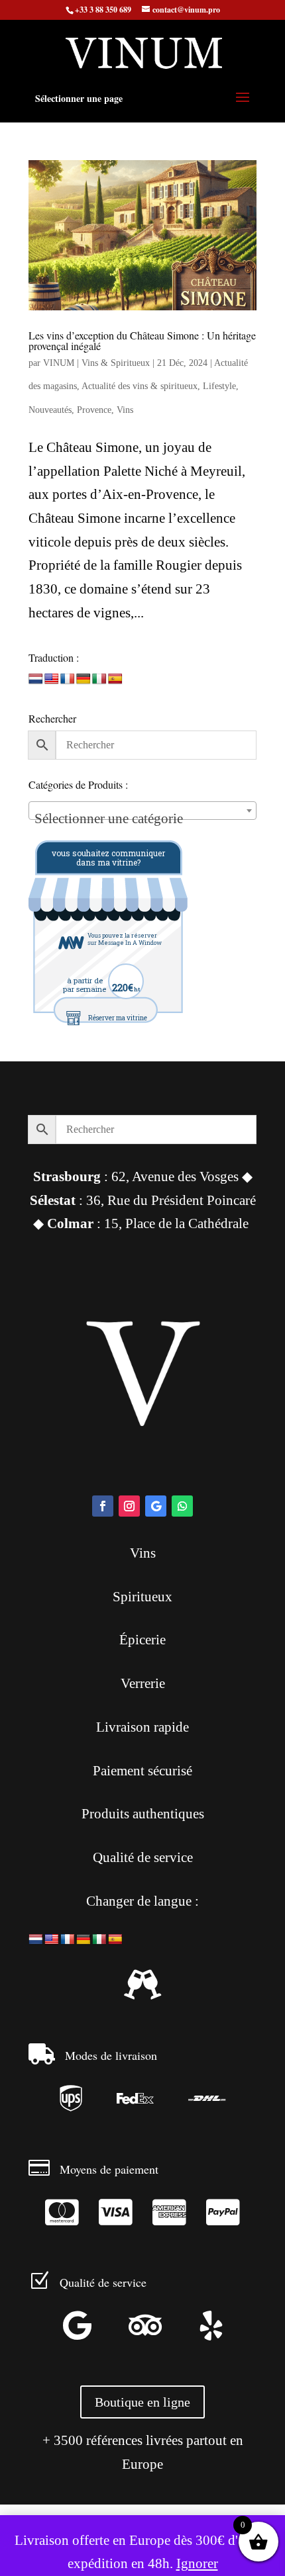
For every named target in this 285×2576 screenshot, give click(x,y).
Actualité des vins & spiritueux (140, 386)
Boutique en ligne (142, 2402)
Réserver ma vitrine (118, 1018)
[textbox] (142, 818)
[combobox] (142, 811)
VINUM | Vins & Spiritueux (96, 363)
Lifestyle (219, 386)
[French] (68, 679)
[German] (84, 679)
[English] (52, 679)
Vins (125, 410)
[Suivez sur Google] (156, 1506)
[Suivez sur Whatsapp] (182, 1506)
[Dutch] (36, 679)
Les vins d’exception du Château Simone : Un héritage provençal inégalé (142, 340)
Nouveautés (50, 410)
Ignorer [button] (197, 2563)
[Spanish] (115, 679)
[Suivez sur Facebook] (103, 1506)
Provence (94, 410)
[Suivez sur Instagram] (129, 1506)
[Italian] (99, 679)
